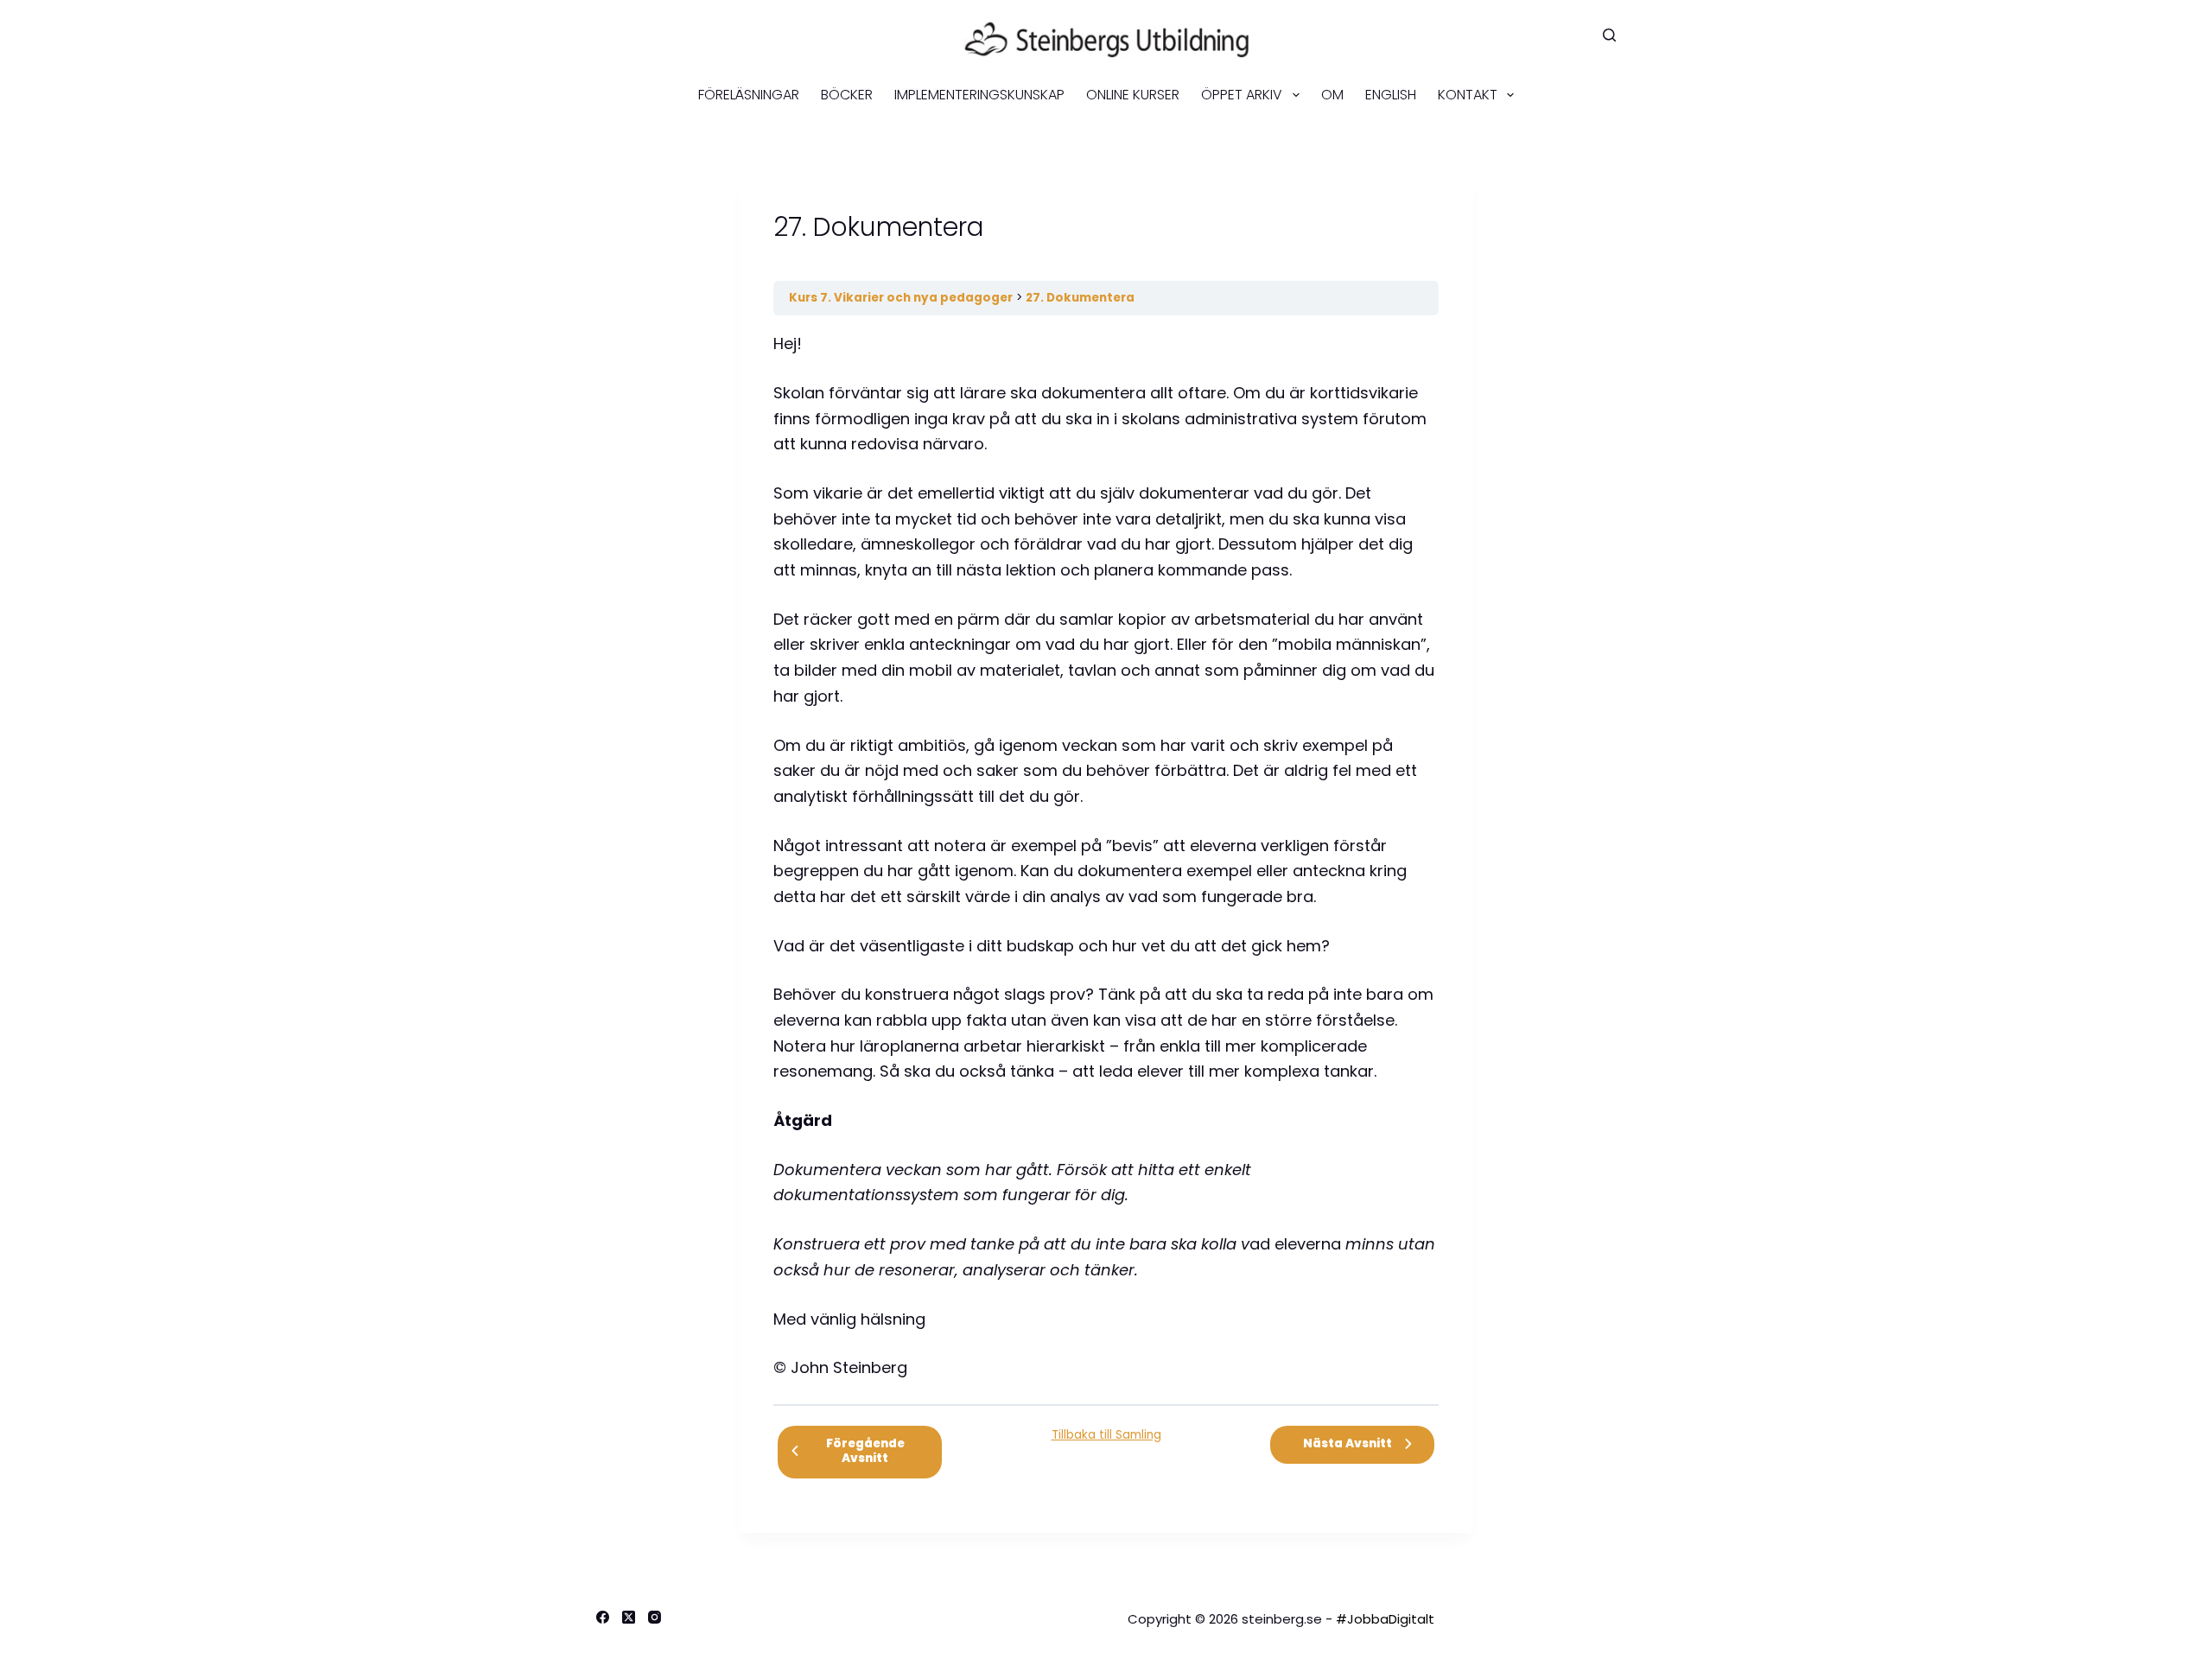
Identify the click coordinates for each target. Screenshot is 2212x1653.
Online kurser (1133, 95)
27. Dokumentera (1080, 298)
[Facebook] (603, 1617)
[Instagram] (655, 1617)
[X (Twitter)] (629, 1617)
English (1391, 95)
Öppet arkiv (1242, 95)
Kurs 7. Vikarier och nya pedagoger (901, 298)
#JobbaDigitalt (1385, 1619)
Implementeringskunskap (979, 95)
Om (1332, 95)
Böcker (847, 95)
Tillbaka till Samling (1106, 1435)
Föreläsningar (749, 95)
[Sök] (1609, 35)
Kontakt (1468, 95)
